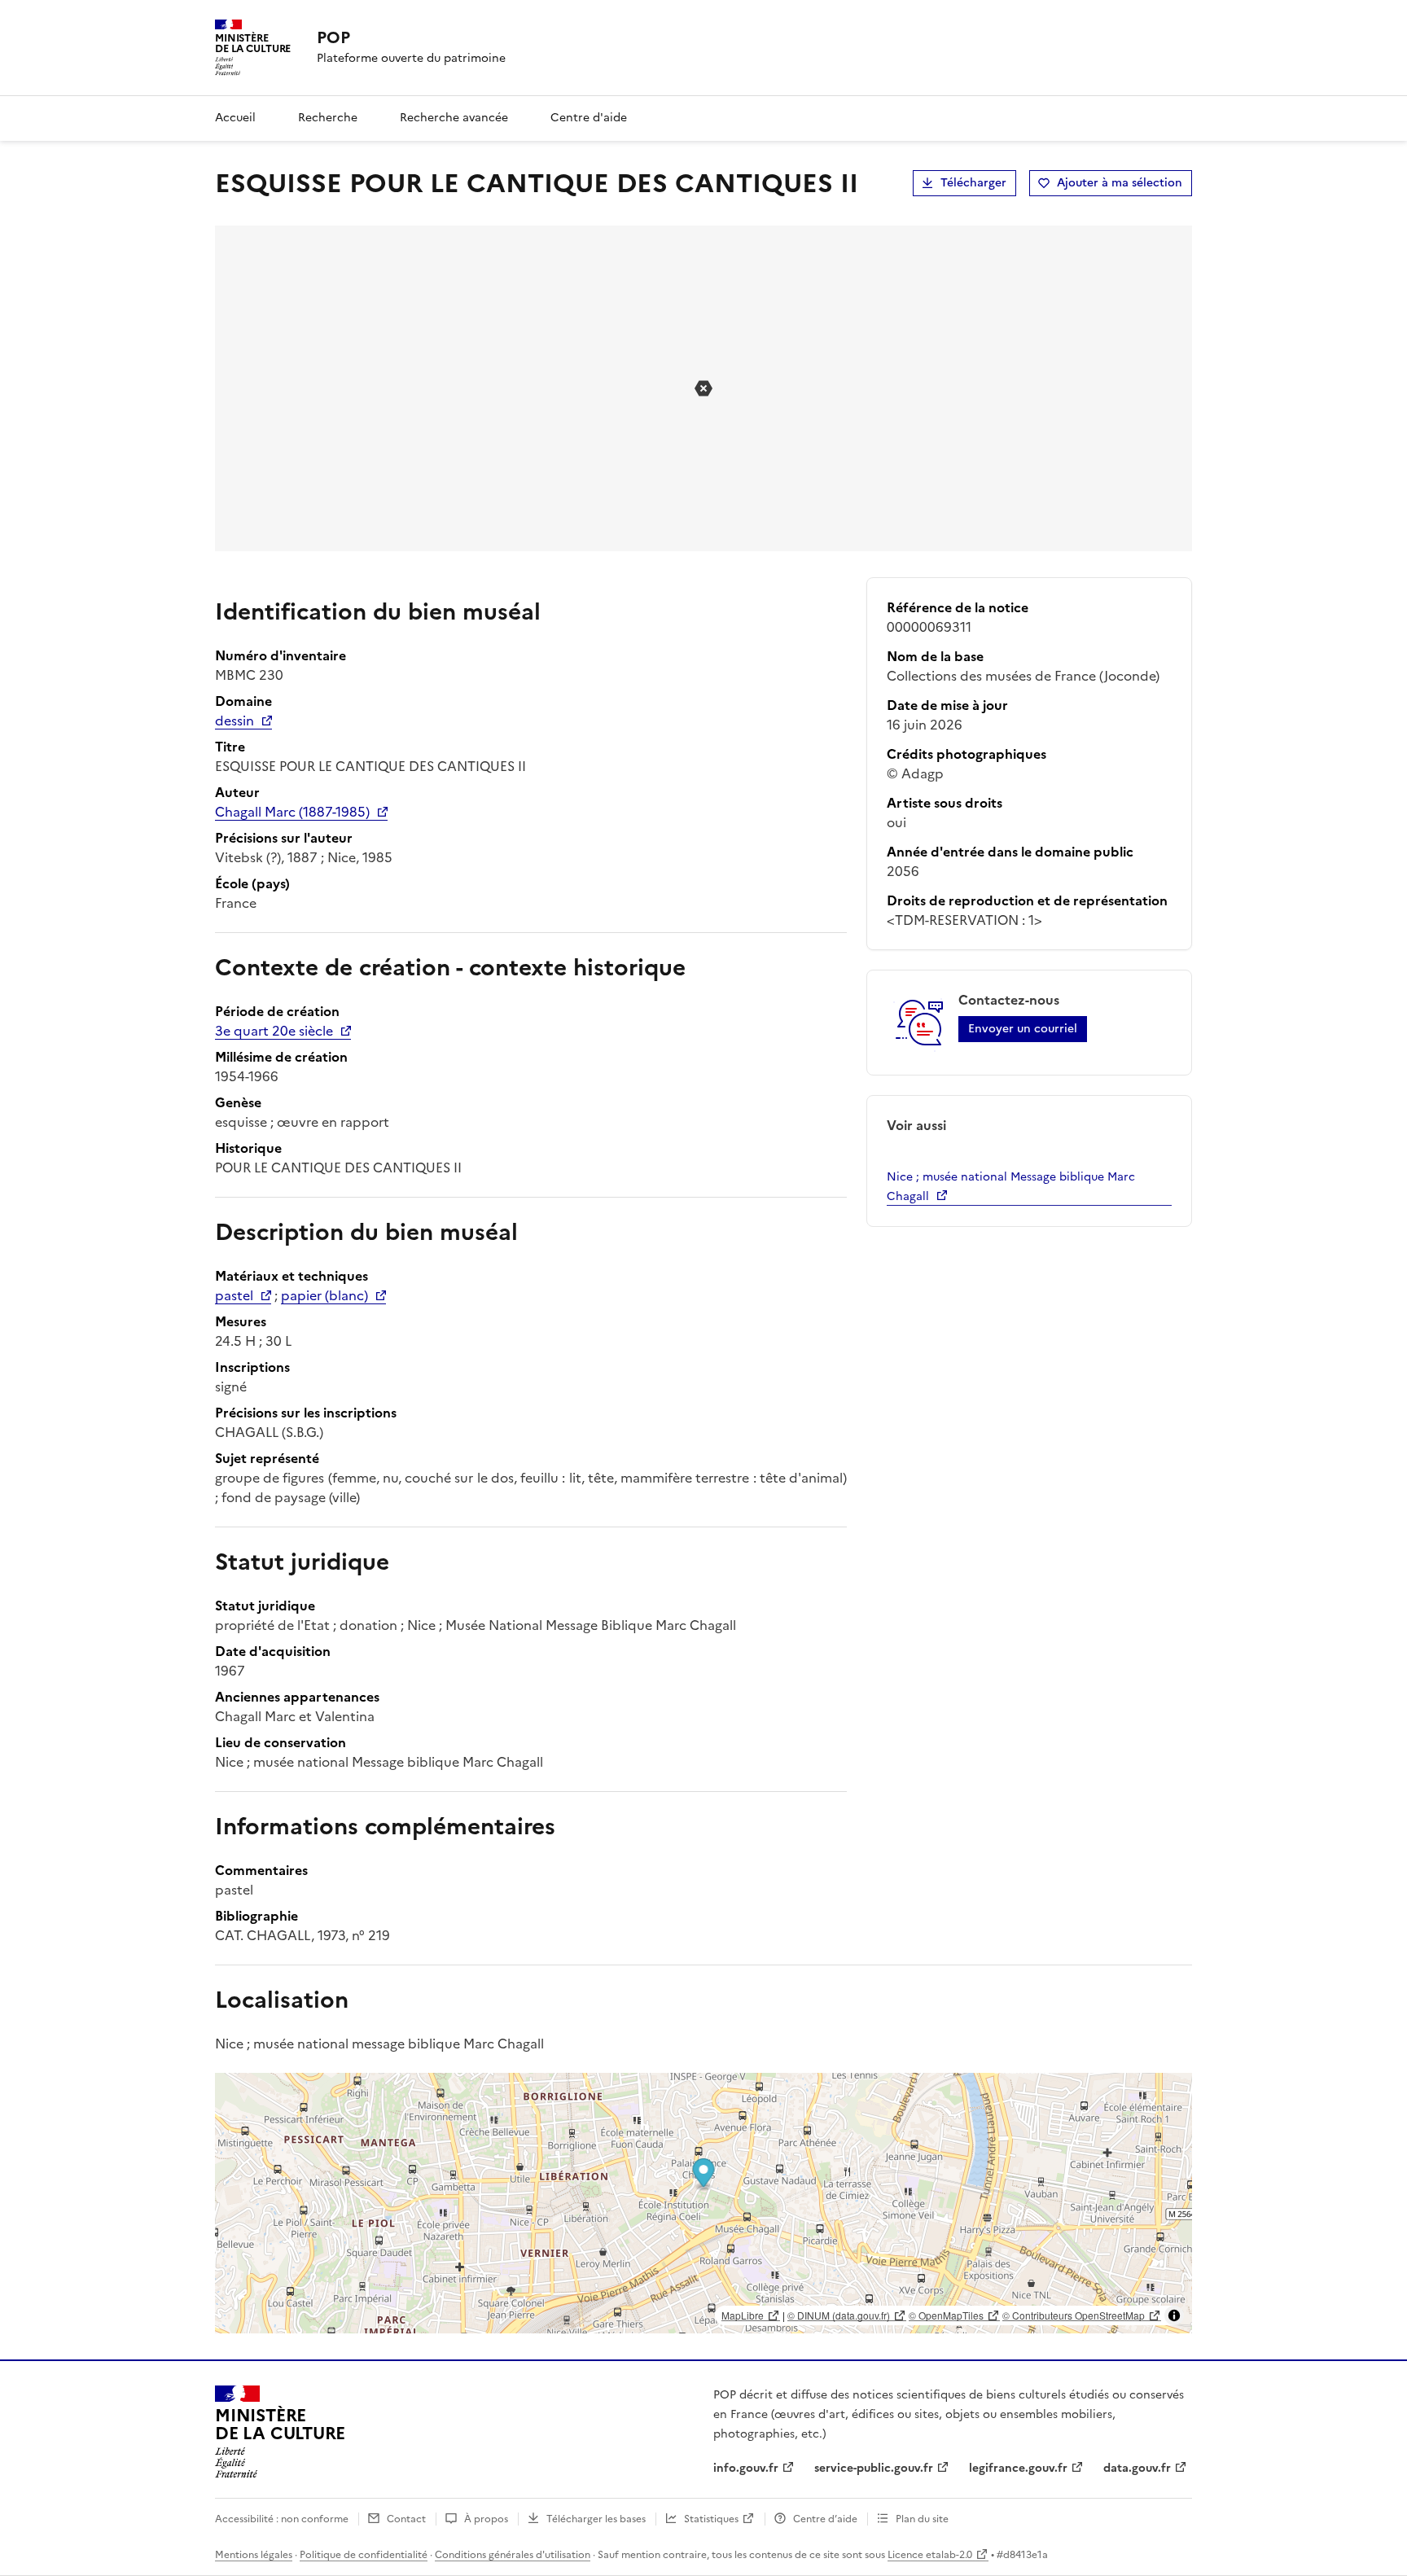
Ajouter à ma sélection (1120, 183)
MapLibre (743, 2315)
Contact (406, 2519)
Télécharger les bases (596, 2519)
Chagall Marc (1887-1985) (292, 812)
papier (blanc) (324, 1295)
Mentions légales (254, 2555)
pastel (234, 1295)
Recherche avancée (454, 118)
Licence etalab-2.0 (930, 2555)
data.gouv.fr (1137, 2468)
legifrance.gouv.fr (1018, 2468)
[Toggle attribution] (1174, 2315)
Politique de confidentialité (364, 2555)
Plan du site (922, 2519)
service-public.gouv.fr (874, 2468)
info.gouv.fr (746, 2468)
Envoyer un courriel (1023, 1029)
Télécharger (973, 183)
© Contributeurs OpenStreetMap (1074, 2315)
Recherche (328, 118)
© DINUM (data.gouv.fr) (839, 2315)
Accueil (235, 118)
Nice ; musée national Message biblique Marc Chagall (1011, 1187)
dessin (234, 721)
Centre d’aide (825, 2519)
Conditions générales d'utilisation (513, 2555)
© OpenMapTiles (946, 2315)
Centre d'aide (589, 118)
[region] (703, 2203)
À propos (486, 2519)
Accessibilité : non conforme (282, 2519)
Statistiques (711, 2519)
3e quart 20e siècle (274, 1031)
